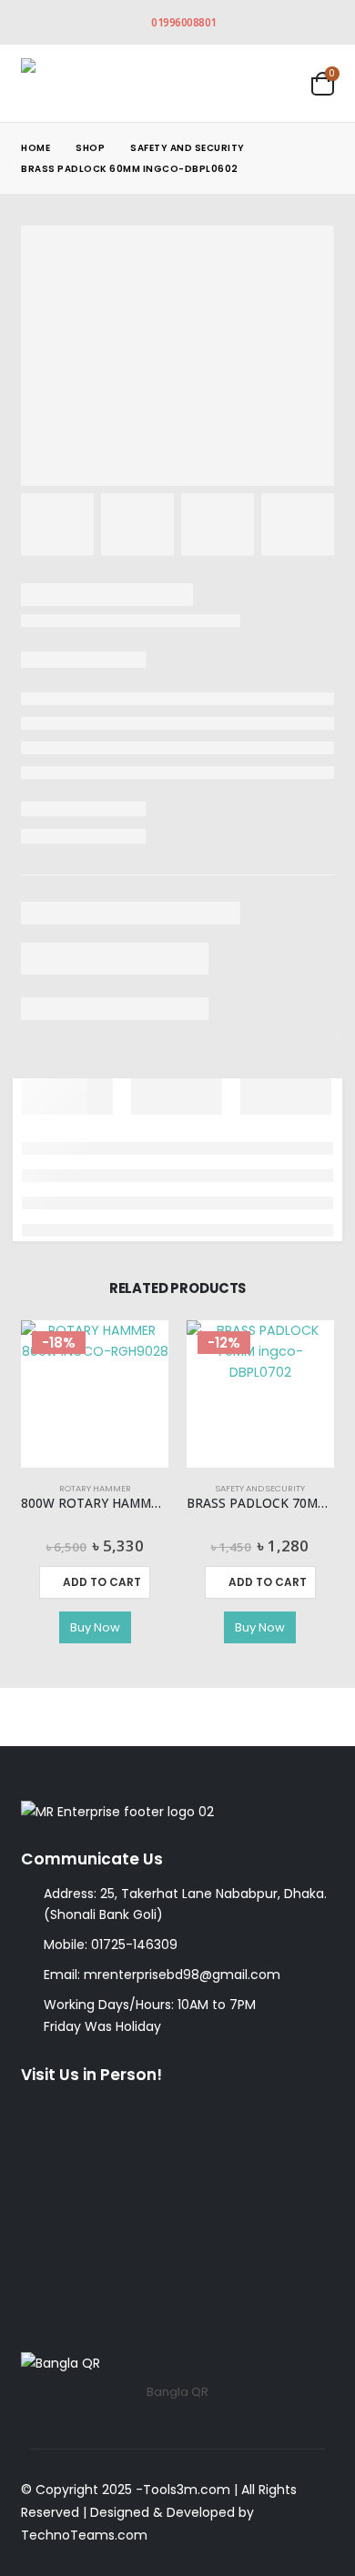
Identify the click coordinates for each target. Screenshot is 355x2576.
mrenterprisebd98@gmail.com (182, 1975)
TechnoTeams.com (84, 2535)
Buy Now (95, 1627)
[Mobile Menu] (280, 83)
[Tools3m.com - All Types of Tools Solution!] (89, 83)
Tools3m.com (187, 2490)
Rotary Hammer (95, 1488)
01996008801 (184, 22)
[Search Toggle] (229, 83)
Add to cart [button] (102, 1582)
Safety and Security (260, 1488)
